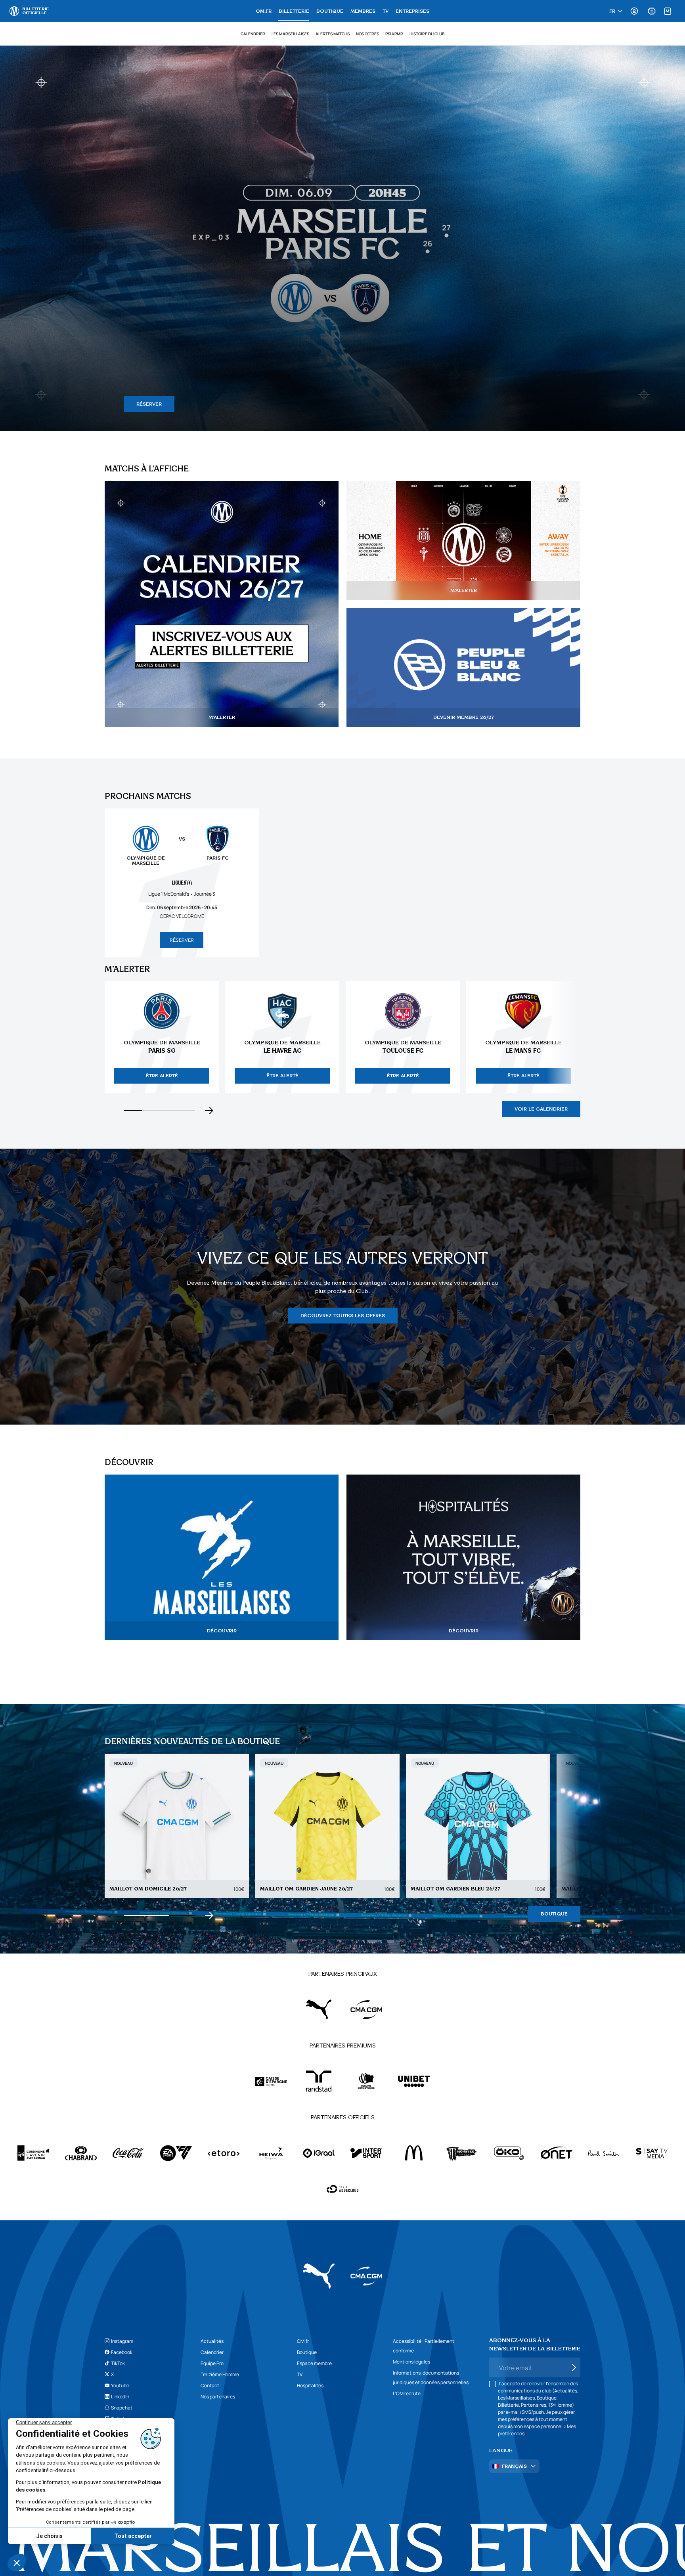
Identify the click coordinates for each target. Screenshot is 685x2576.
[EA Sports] (176, 2153)
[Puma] (319, 2009)
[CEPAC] (271, 2081)
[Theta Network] (342, 2189)
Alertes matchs (333, 34)
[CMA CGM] (366, 2009)
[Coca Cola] (128, 2153)
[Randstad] (319, 2081)
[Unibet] (414, 2081)
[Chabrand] (81, 2153)
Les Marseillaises (290, 34)
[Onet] (557, 2153)
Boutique (330, 11)
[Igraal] (319, 2153)
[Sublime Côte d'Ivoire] (366, 2081)
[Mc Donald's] (414, 2153)
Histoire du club (427, 34)
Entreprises (412, 11)
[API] (33, 2153)
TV (386, 11)
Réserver (182, 940)
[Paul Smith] (604, 2153)
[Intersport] (366, 2153)
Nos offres (367, 34)
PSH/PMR (394, 34)
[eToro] (224, 2153)
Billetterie (294, 11)
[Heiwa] (271, 2153)
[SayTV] (652, 2153)
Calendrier (253, 34)
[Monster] (461, 2153)
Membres (363, 11)
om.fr (264, 11)
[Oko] (509, 2153)
